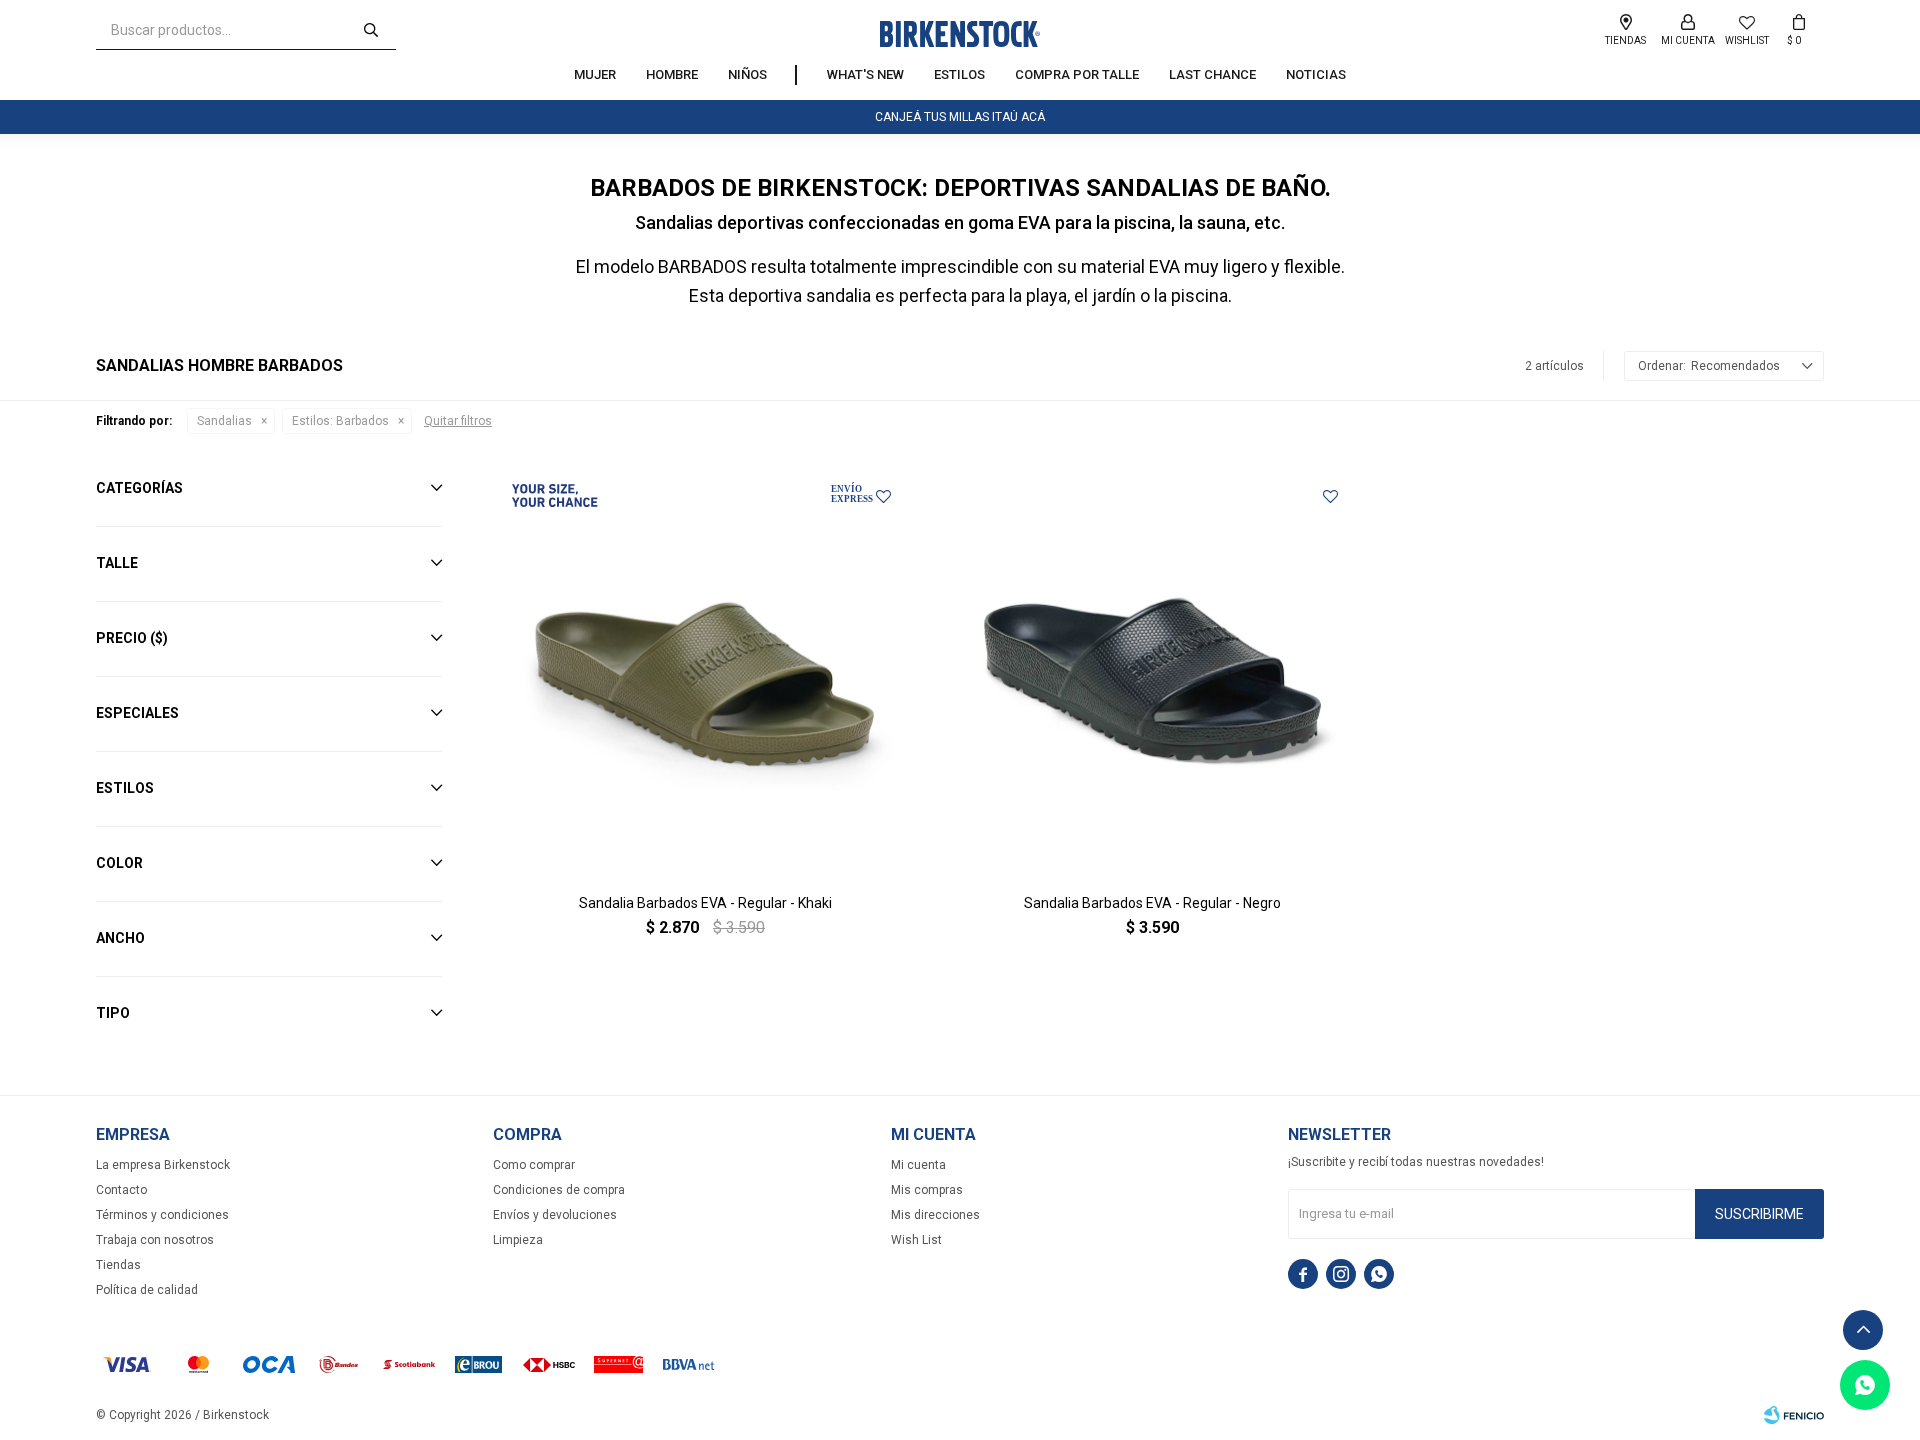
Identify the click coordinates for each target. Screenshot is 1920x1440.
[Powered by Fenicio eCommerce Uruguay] (1794, 1415)
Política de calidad (147, 1290)
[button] (371, 30)
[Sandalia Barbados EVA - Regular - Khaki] (705, 674)
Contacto (121, 1190)
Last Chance (1212, 74)
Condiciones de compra (559, 1190)
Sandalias (224, 421)
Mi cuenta (918, 1165)
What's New (865, 74)
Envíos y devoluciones (555, 1215)
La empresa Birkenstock (163, 1165)
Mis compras (927, 1190)
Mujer (595, 74)
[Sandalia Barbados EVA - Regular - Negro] (1152, 674)
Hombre (672, 74)
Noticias (1316, 74)
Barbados (340, 421)
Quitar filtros (458, 421)
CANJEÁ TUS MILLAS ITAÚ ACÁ (960, 117)
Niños (747, 74)
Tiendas (118, 1265)
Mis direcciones (935, 1215)
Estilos (959, 74)
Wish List (916, 1240)
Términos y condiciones (162, 1215)
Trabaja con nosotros (155, 1240)
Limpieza (518, 1240)
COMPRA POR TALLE (1077, 74)
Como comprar (534, 1165)
